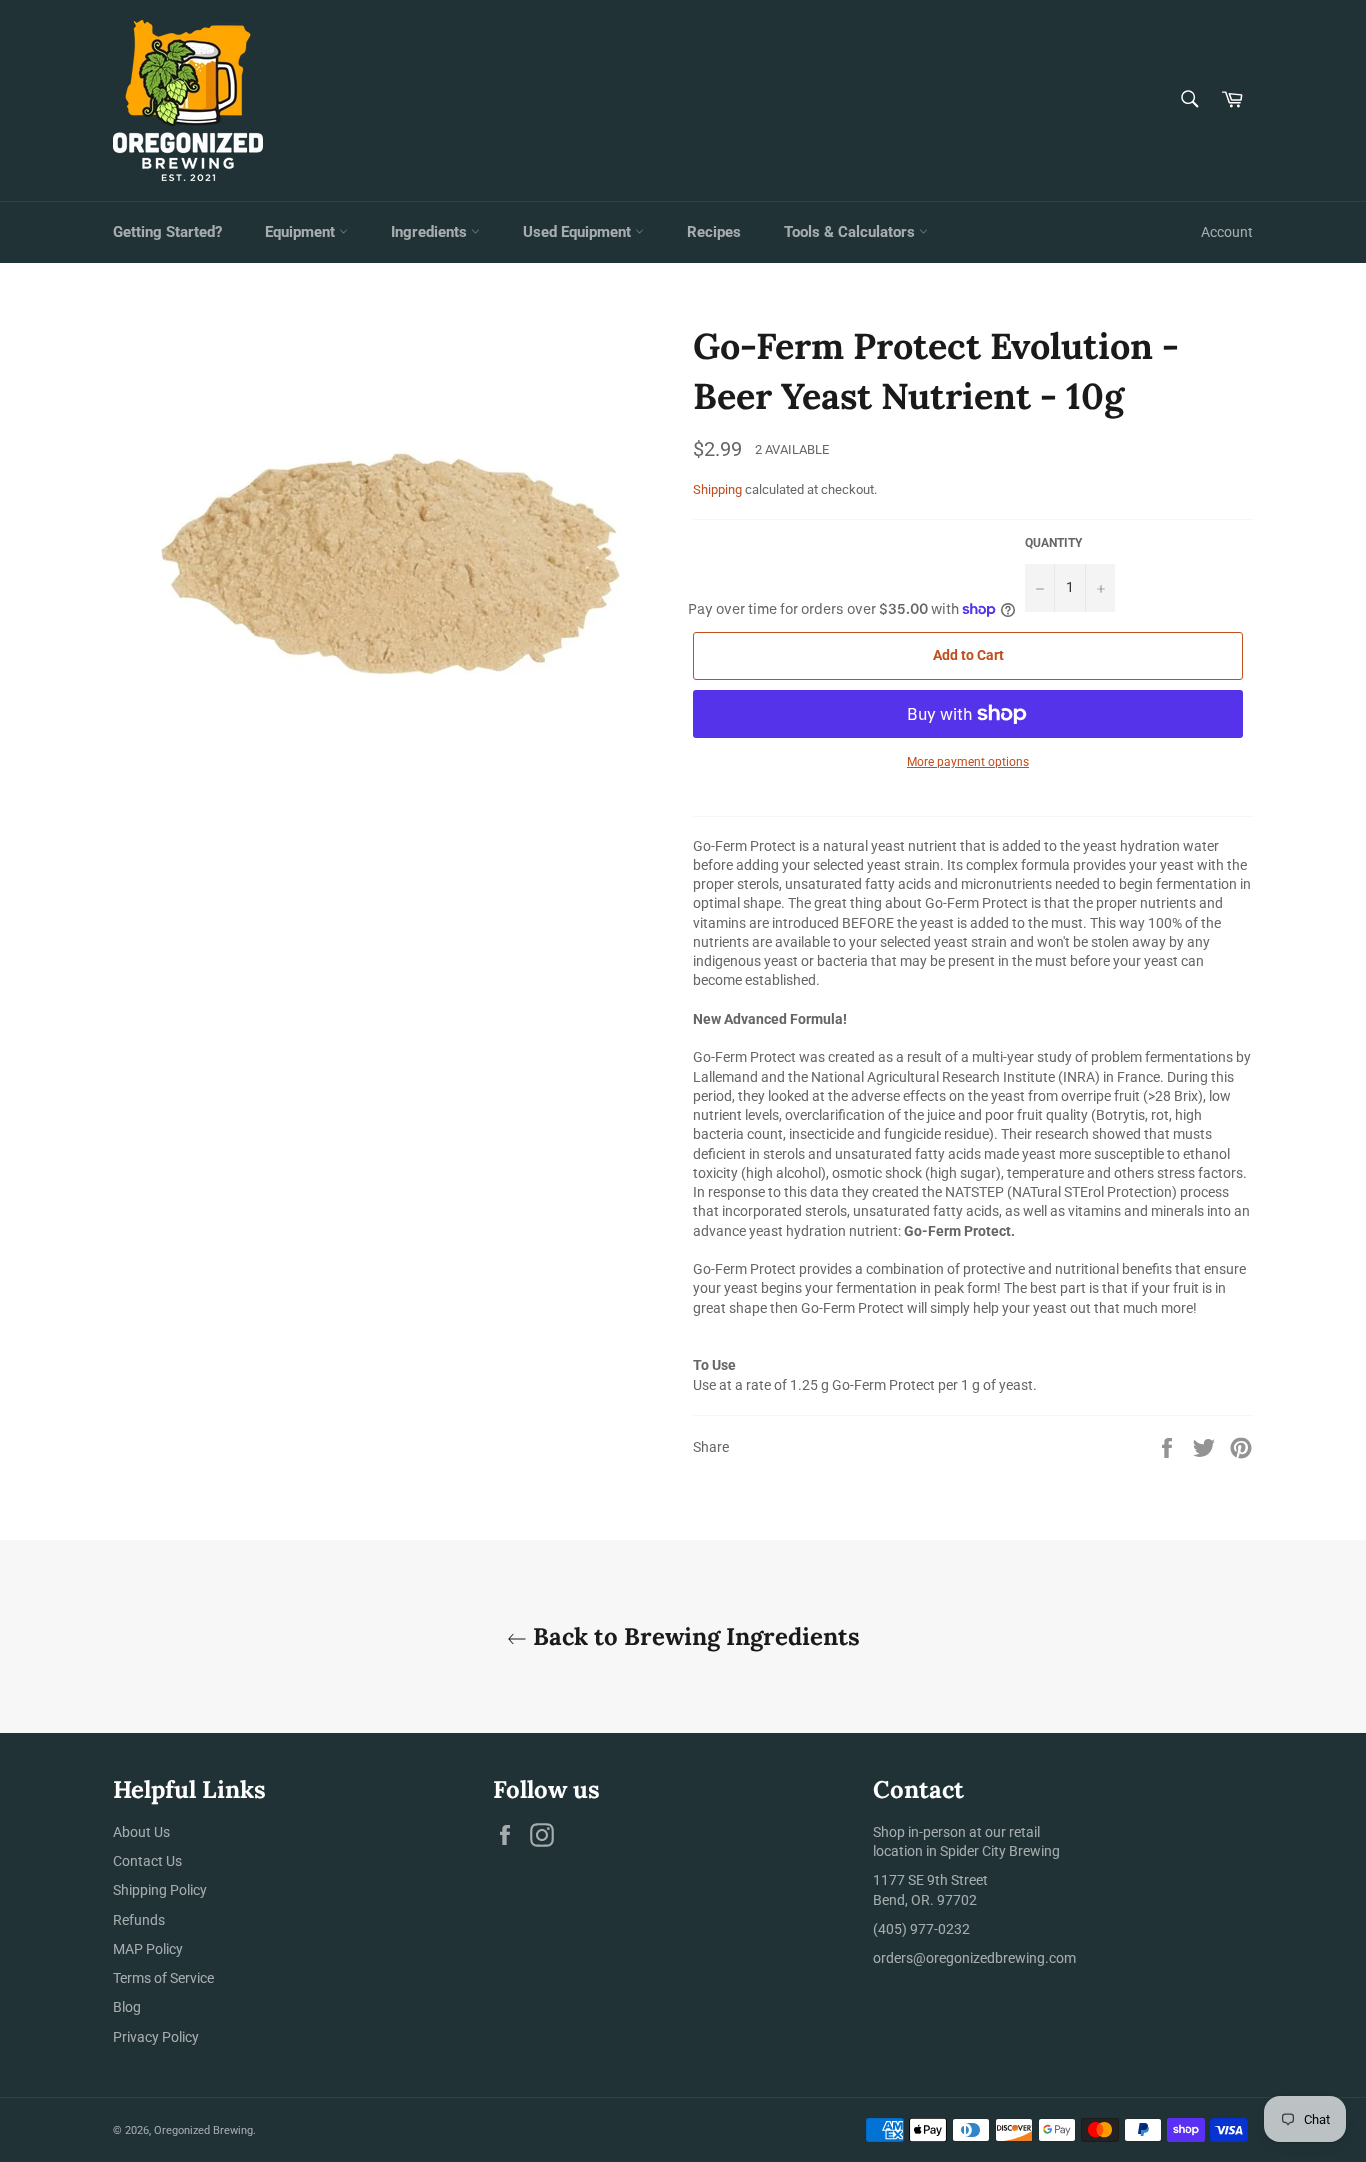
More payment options (968, 762)
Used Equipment (579, 232)
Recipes (714, 232)
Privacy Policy (156, 2037)
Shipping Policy (160, 1890)
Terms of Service (163, 1978)
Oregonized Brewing (203, 2130)
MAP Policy (148, 1949)
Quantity (1053, 543)
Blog (127, 2007)
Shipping (717, 489)
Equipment (302, 232)
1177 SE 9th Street (930, 1880)
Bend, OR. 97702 (925, 1900)
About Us (141, 1832)
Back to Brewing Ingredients (693, 1636)
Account (1227, 232)
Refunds (139, 1920)
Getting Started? (167, 232)
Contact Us (147, 1861)
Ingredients (431, 232)
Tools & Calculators (851, 232)
